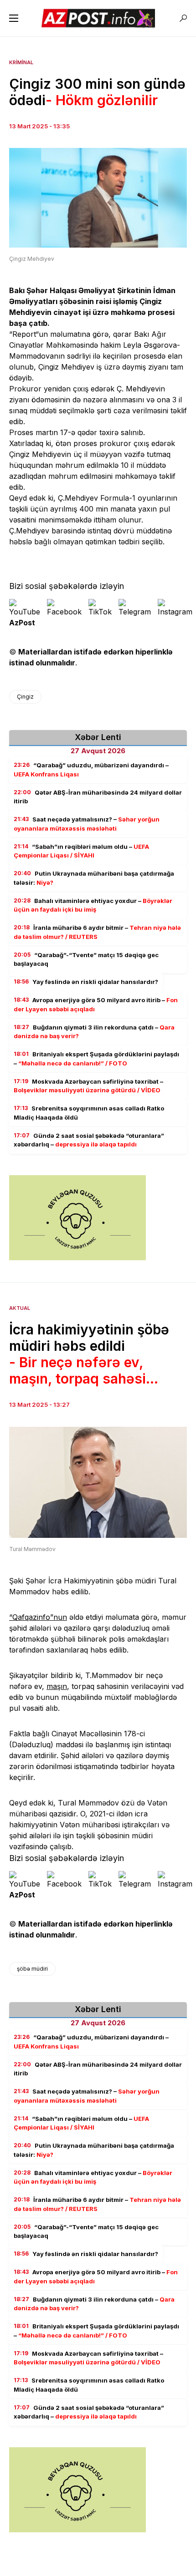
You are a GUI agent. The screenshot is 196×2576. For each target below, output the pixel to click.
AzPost (22, 623)
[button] (14, 18)
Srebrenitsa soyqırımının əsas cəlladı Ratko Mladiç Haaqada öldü (89, 1113)
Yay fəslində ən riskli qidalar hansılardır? (86, 982)
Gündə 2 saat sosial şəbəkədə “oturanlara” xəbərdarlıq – (89, 1140)
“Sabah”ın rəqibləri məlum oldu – (81, 851)
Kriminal (21, 62)
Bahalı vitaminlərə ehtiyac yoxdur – (93, 905)
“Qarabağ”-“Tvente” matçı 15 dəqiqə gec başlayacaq (86, 959)
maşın (57, 1686)
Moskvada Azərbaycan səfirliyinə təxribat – (88, 1086)
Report (24, 334)
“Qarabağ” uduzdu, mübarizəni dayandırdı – (91, 770)
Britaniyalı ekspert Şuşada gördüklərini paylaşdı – (96, 1059)
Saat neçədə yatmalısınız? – (87, 824)
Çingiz (25, 697)
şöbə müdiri (32, 1969)
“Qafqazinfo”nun (38, 1617)
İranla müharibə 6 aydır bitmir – (97, 932)
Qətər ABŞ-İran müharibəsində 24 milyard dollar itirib (98, 797)
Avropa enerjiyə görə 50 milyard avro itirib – (96, 1004)
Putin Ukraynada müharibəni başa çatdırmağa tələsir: (94, 878)
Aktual (20, 1308)
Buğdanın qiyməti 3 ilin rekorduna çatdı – (94, 1032)
